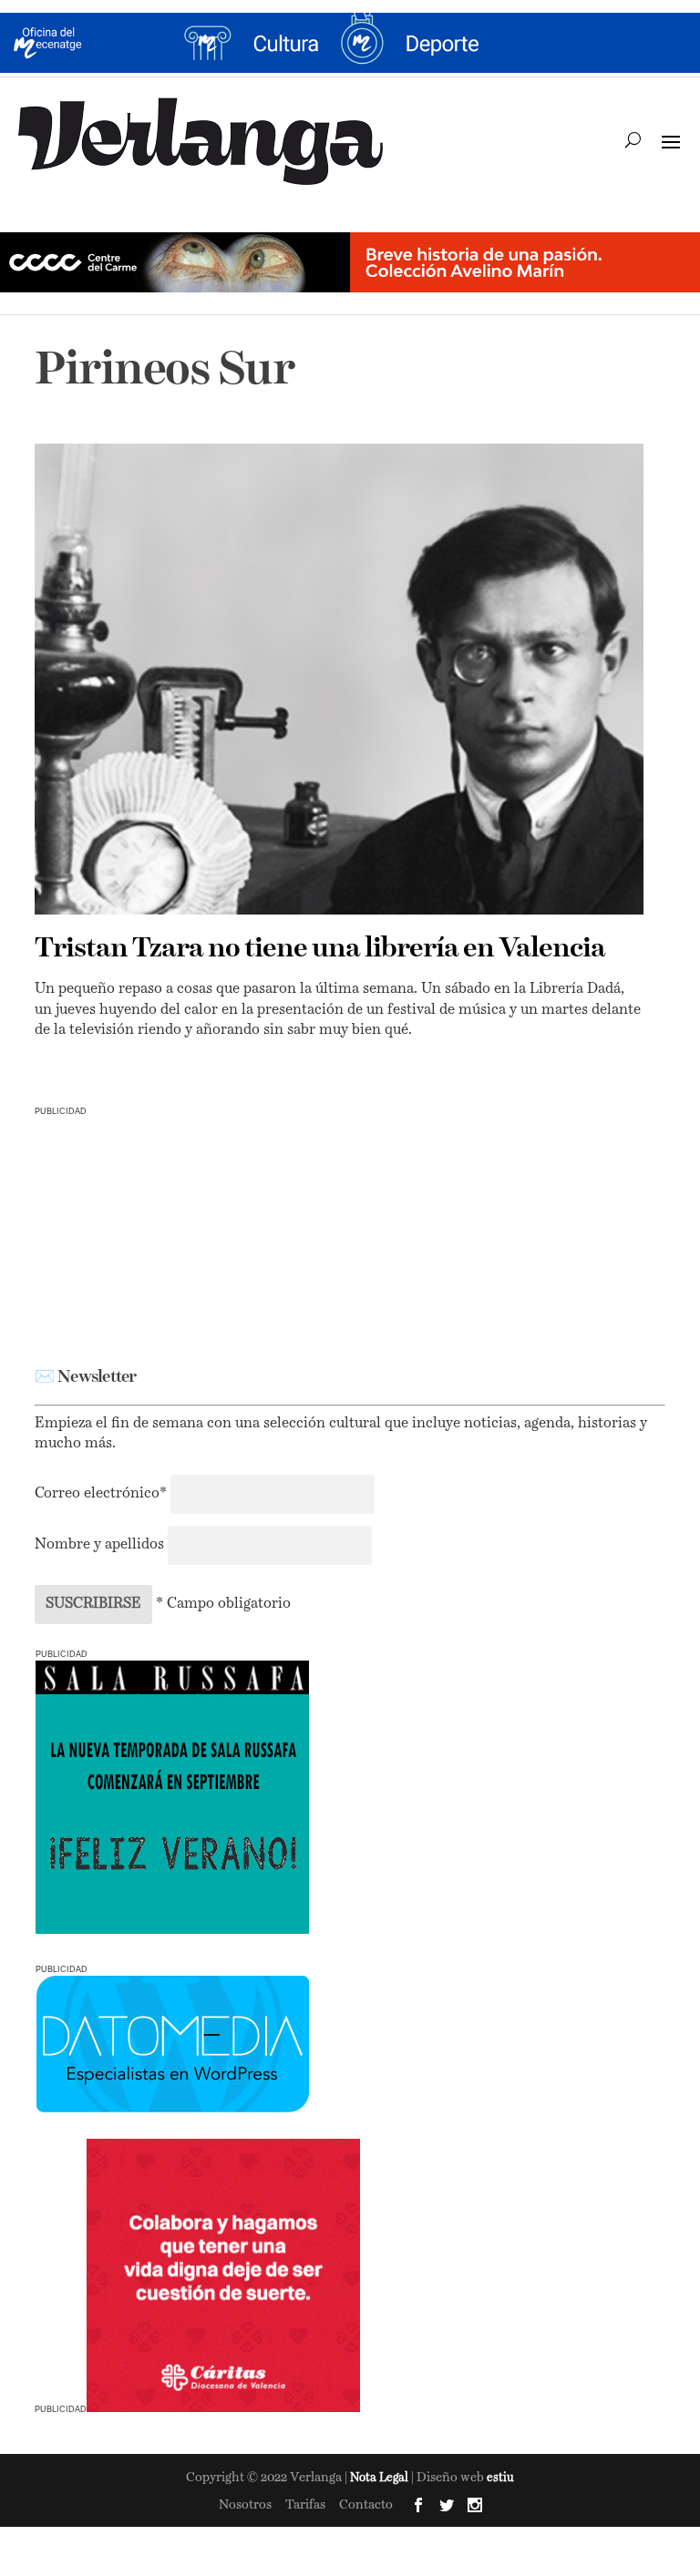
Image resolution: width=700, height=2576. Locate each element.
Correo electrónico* (103, 1494)
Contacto (366, 2505)
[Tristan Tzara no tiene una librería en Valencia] (339, 680)
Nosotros (245, 2505)
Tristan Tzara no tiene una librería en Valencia (320, 949)
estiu (500, 2478)
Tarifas (305, 2505)
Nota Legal (381, 2478)
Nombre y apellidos (99, 1545)
